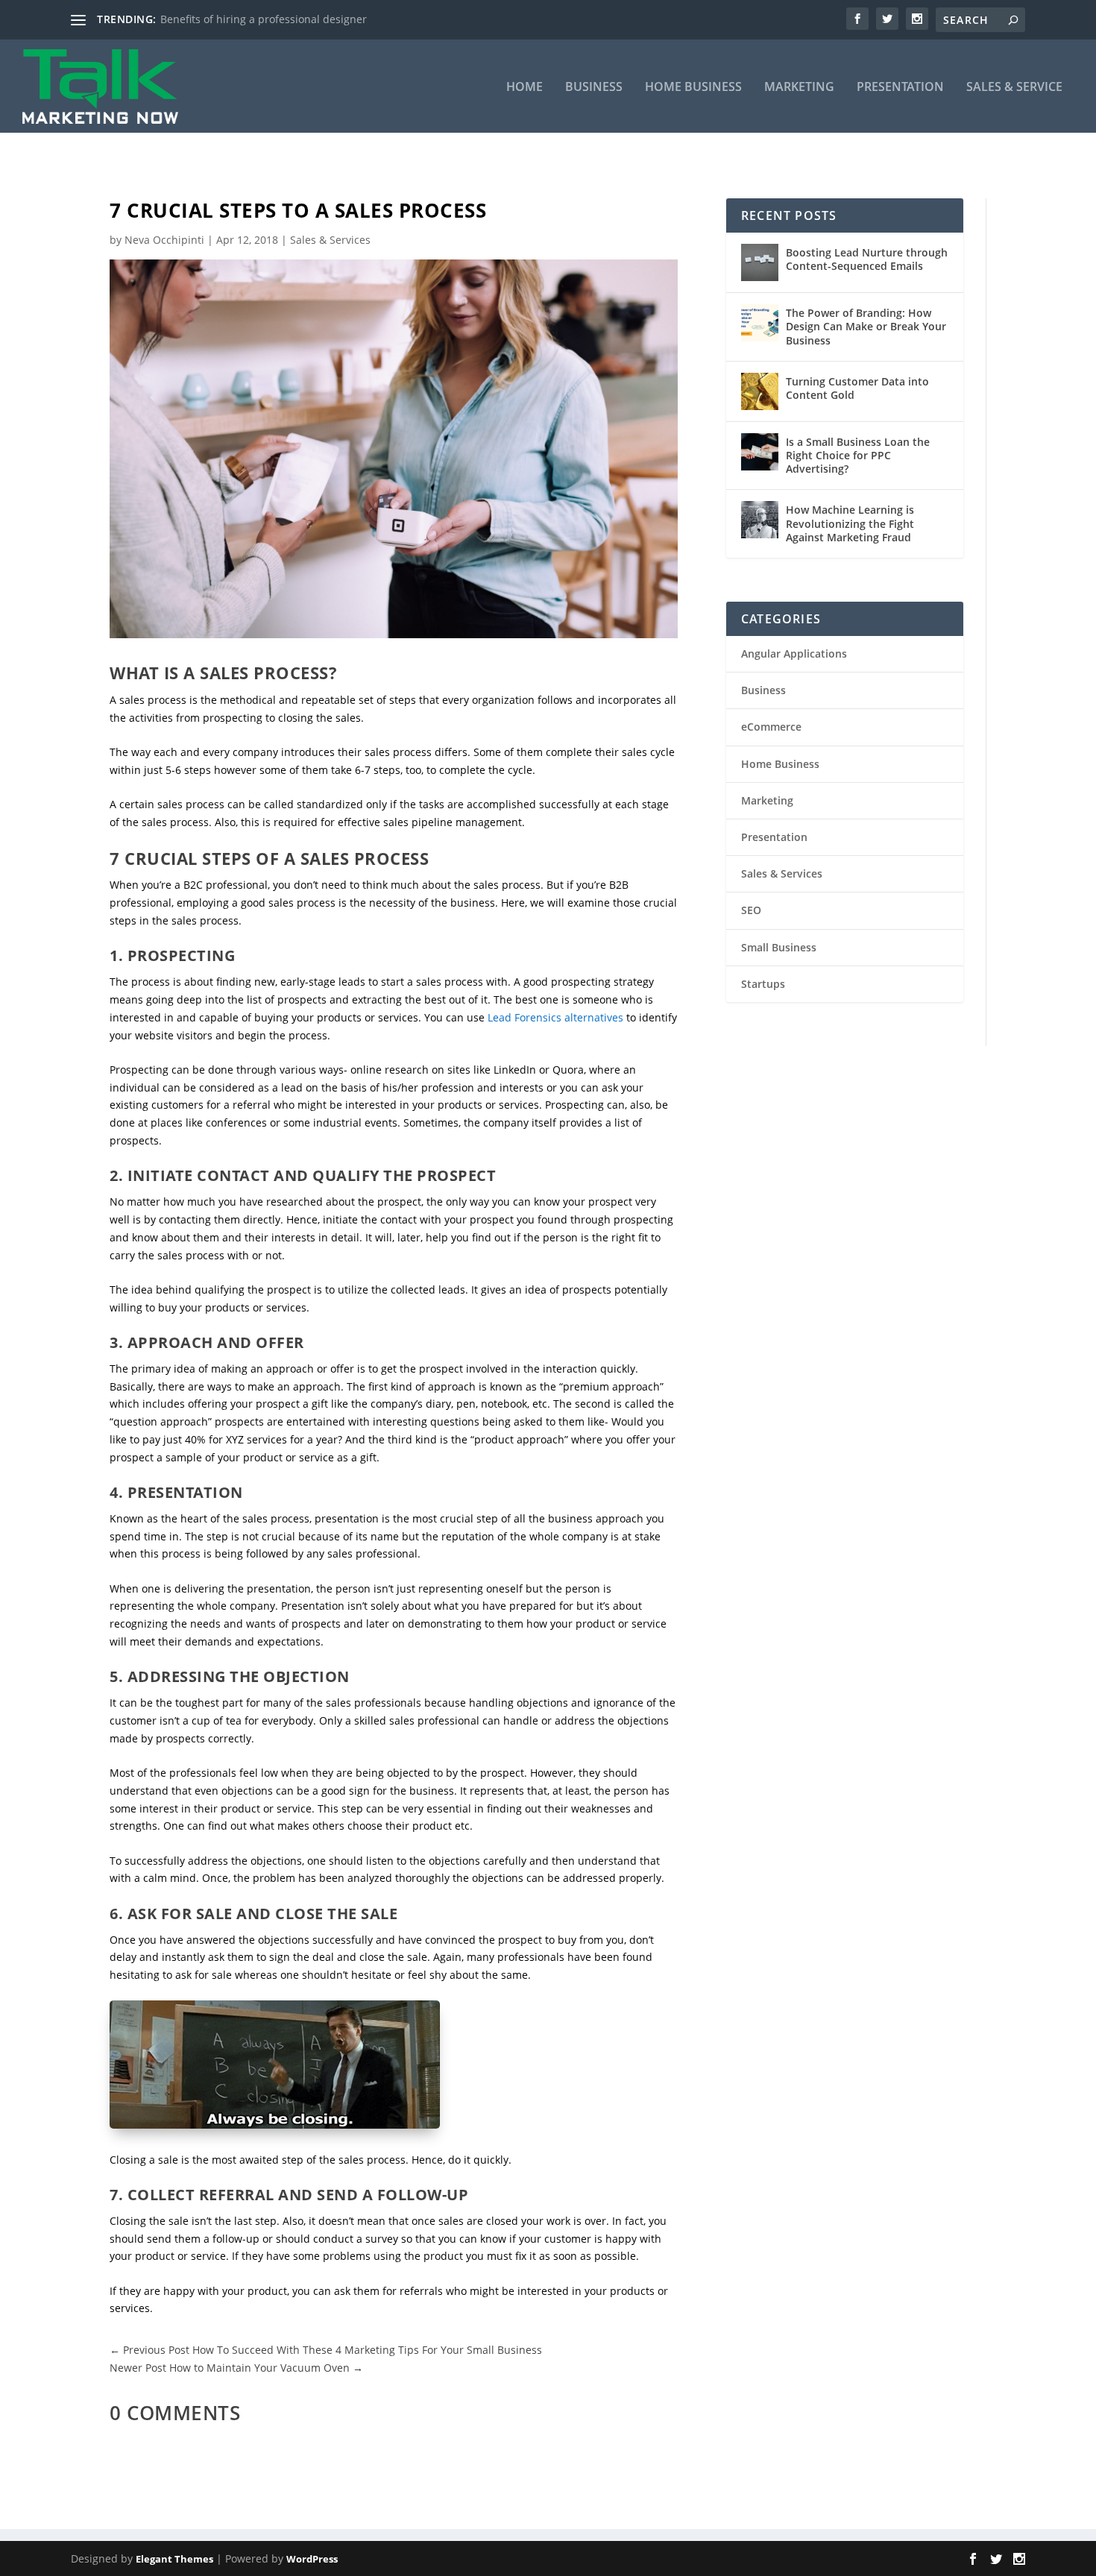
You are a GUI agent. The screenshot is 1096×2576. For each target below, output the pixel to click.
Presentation (900, 88)
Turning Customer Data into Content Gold (857, 388)
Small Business (779, 947)
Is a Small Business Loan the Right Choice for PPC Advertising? (858, 455)
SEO (751, 910)
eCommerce (771, 727)
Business (594, 88)
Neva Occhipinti (164, 240)
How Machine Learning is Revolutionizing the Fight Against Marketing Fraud (850, 523)
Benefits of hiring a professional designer (264, 19)
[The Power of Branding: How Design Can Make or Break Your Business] (760, 323)
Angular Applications (794, 654)
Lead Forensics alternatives (555, 1017)
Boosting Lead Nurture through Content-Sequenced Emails (867, 259)
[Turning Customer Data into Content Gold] (760, 391)
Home (525, 88)
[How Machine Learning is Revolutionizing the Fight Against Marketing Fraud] (760, 520)
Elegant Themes (174, 2559)
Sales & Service (1014, 88)
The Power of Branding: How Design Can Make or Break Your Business (866, 326)
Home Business (693, 88)
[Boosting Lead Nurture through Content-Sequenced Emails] (760, 262)
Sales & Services (330, 240)
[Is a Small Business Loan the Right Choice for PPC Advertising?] (760, 452)
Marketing (799, 88)
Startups (763, 984)
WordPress (312, 2559)
